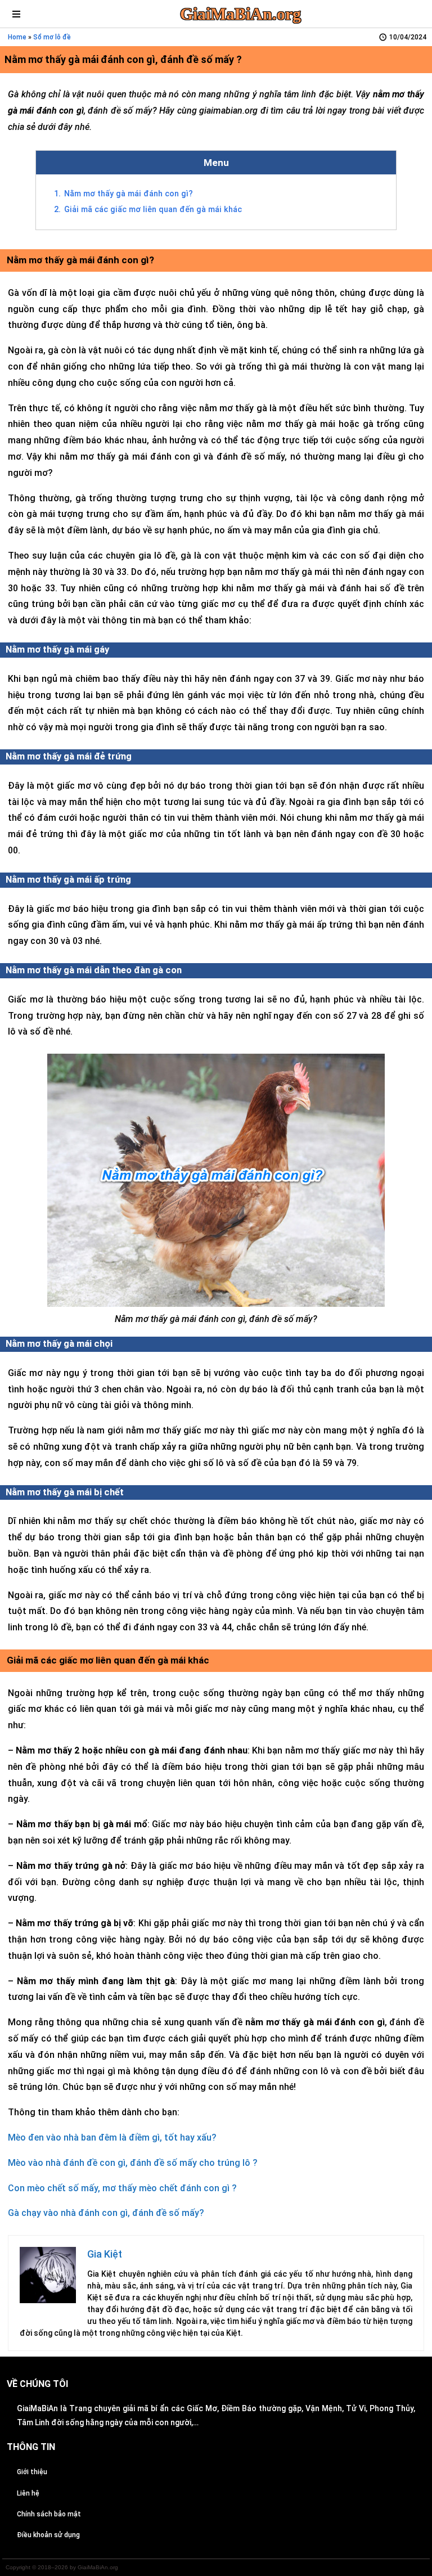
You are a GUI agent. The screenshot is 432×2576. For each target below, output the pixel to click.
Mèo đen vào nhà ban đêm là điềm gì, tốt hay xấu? (112, 2137)
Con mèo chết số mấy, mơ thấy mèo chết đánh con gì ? (122, 2188)
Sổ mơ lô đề (52, 37)
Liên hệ (28, 2493)
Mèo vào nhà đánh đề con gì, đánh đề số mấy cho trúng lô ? (133, 2163)
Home (17, 37)
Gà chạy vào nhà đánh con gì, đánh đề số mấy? (106, 2213)
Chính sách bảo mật (49, 2514)
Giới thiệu (32, 2472)
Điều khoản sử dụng (48, 2535)
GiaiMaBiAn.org (240, 14)
